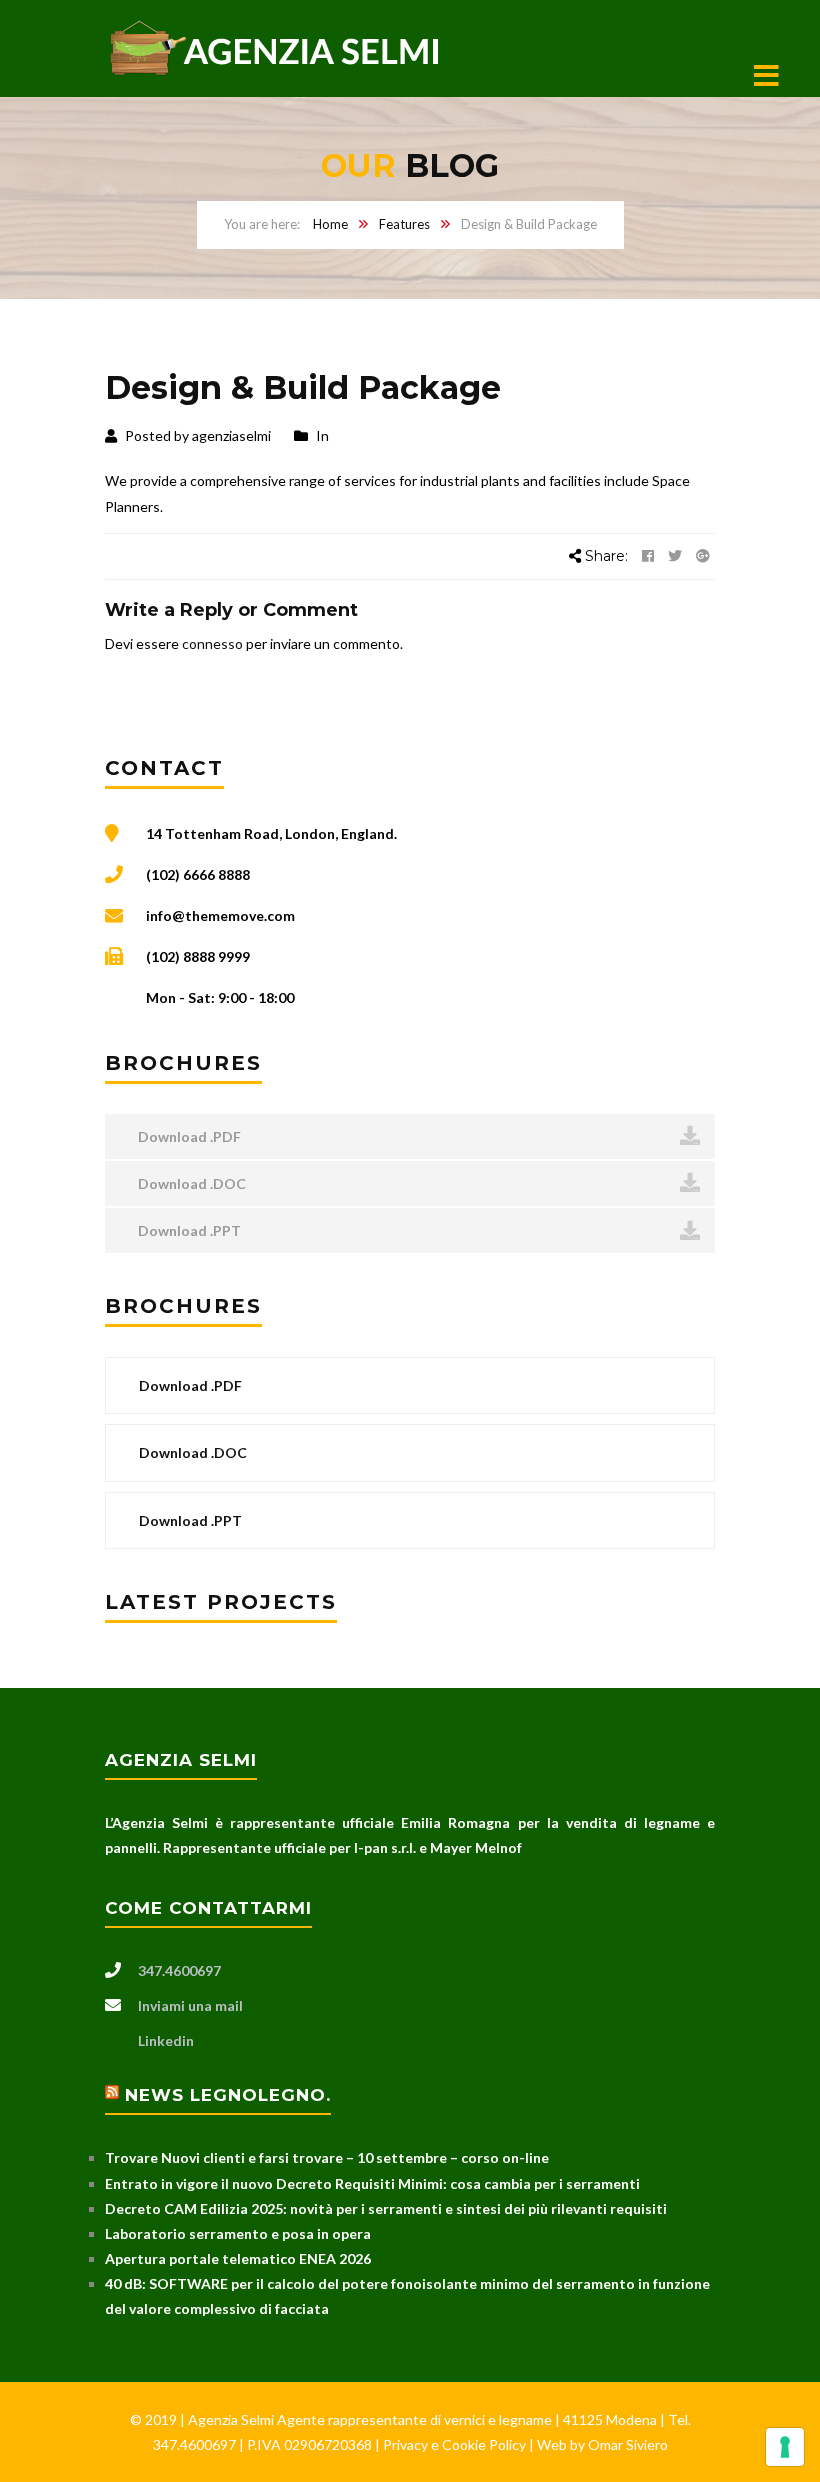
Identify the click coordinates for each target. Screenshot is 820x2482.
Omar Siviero (628, 2444)
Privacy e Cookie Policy (456, 2444)
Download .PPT (188, 1230)
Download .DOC (190, 1183)
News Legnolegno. (228, 2095)
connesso (212, 643)
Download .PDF (188, 1136)
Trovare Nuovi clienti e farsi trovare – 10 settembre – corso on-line (327, 2157)
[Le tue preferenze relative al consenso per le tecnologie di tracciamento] (785, 2447)
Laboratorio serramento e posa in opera (238, 2233)
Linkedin (166, 2040)
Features (404, 224)
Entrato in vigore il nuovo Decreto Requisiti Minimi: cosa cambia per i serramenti (372, 2183)
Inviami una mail (190, 2005)
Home (330, 224)
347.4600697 (179, 1970)
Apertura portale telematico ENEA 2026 (238, 2258)
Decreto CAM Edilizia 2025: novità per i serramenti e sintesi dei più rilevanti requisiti (386, 2208)
